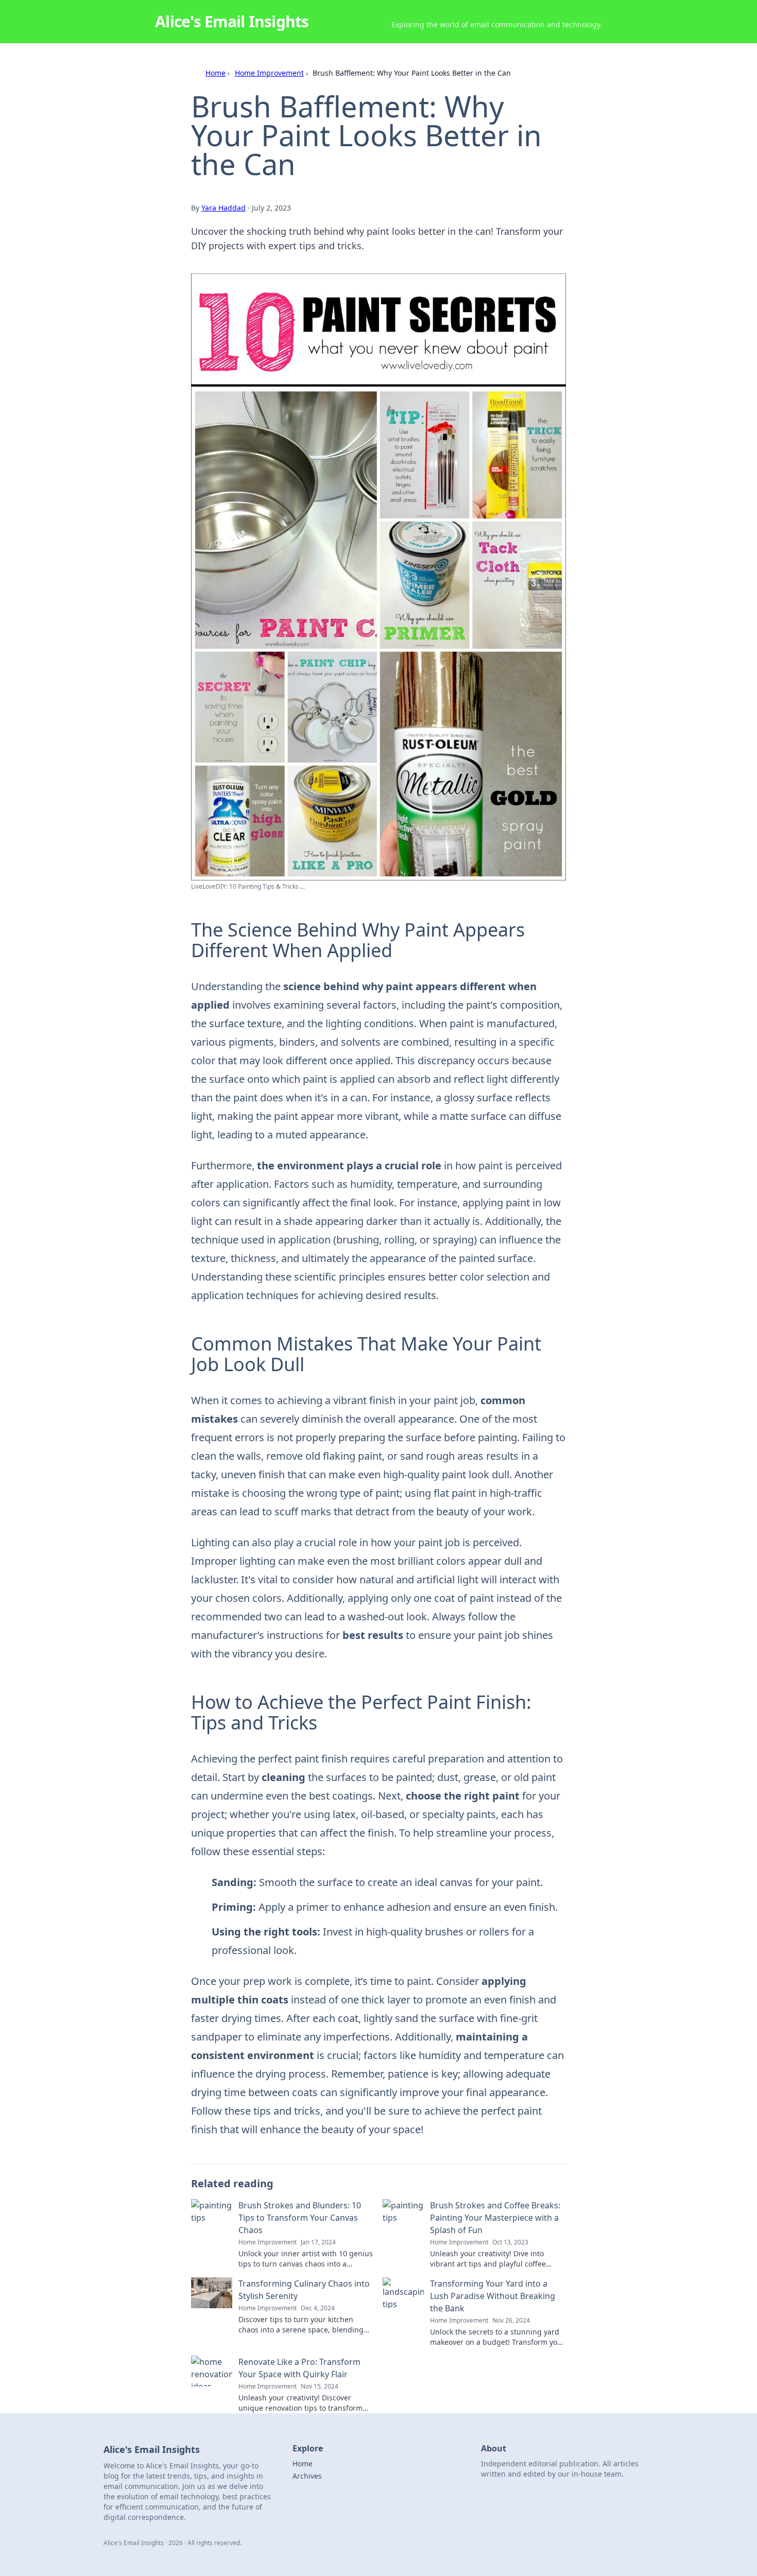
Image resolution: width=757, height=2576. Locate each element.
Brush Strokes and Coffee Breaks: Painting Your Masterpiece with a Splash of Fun (495, 2218)
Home (216, 73)
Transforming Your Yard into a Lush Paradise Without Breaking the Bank (493, 2296)
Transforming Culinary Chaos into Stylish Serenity (304, 2290)
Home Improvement (269, 73)
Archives (307, 2476)
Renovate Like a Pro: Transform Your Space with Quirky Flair (299, 2368)
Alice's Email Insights (232, 21)
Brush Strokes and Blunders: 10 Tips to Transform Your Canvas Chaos (300, 2218)
